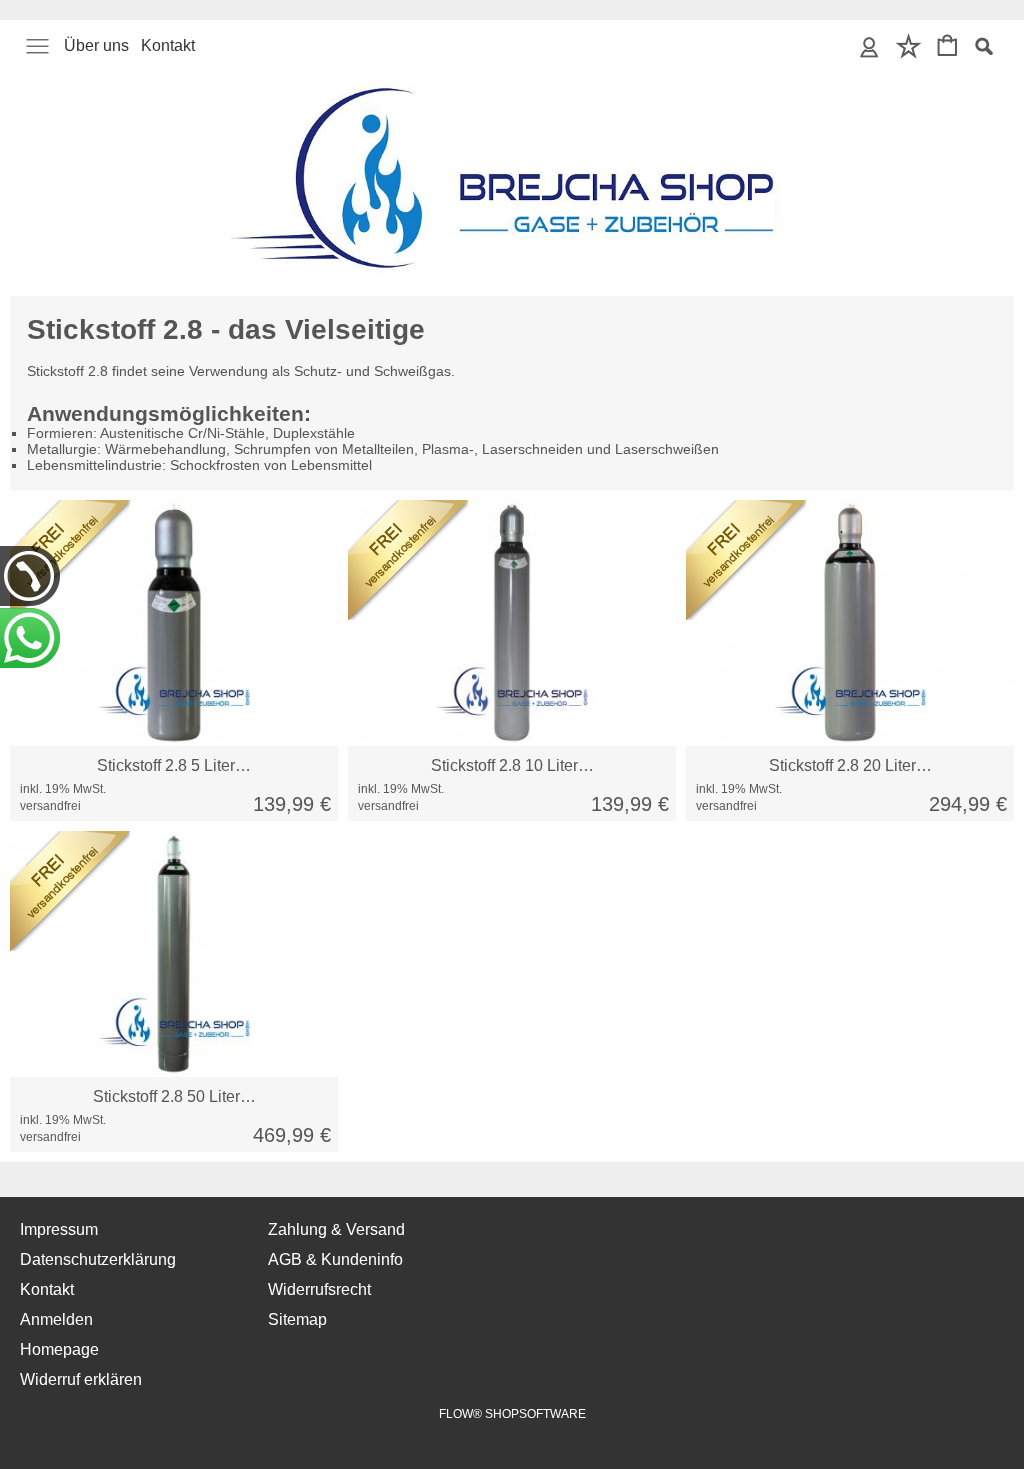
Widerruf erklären (81, 1379)
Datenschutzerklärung (98, 1259)
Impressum (59, 1229)
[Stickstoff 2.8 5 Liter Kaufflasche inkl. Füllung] (174, 623)
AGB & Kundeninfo (335, 1259)
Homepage (59, 1349)
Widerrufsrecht (319, 1289)
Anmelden (56, 1319)
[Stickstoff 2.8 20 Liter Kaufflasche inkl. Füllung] (850, 623)
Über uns (96, 45)
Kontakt (168, 45)
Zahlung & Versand (336, 1229)
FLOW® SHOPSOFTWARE (512, 1414)
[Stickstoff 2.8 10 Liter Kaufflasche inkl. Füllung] (512, 623)
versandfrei (50, 806)
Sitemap (297, 1319)
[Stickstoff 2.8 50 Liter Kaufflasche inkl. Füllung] (174, 954)
